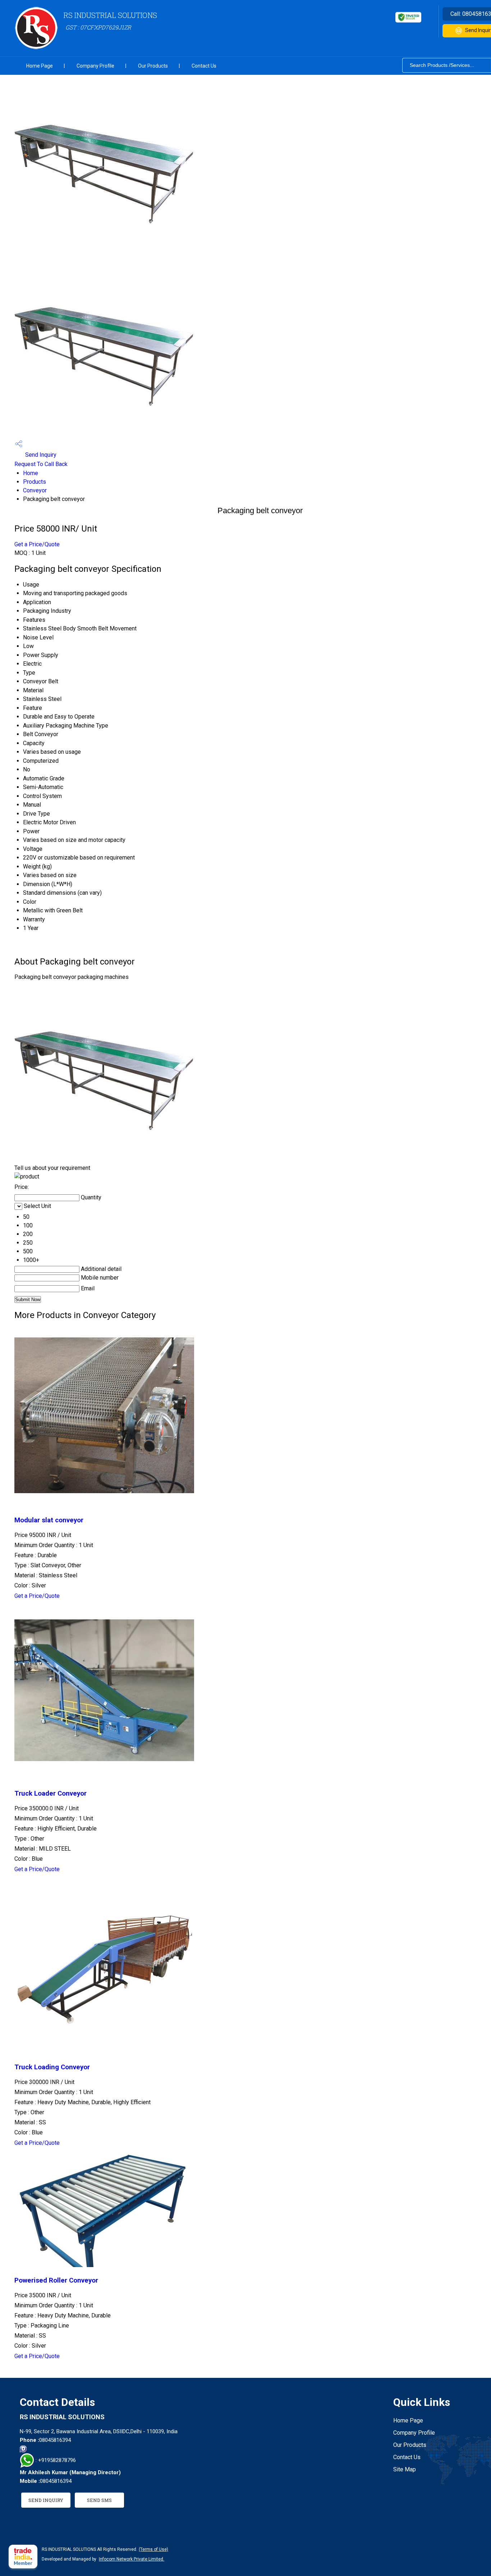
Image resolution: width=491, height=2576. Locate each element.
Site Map (405, 2469)
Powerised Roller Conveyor (56, 2280)
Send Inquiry (40, 455)
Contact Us (204, 66)
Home (31, 473)
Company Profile (95, 66)
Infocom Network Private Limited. (132, 2559)
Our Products (153, 66)
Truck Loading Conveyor (52, 2067)
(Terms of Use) (153, 2549)
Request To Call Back (41, 464)
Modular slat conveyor (49, 1520)
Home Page (40, 66)
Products (35, 482)
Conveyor (35, 490)
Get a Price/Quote (37, 544)
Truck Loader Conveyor (51, 1793)
